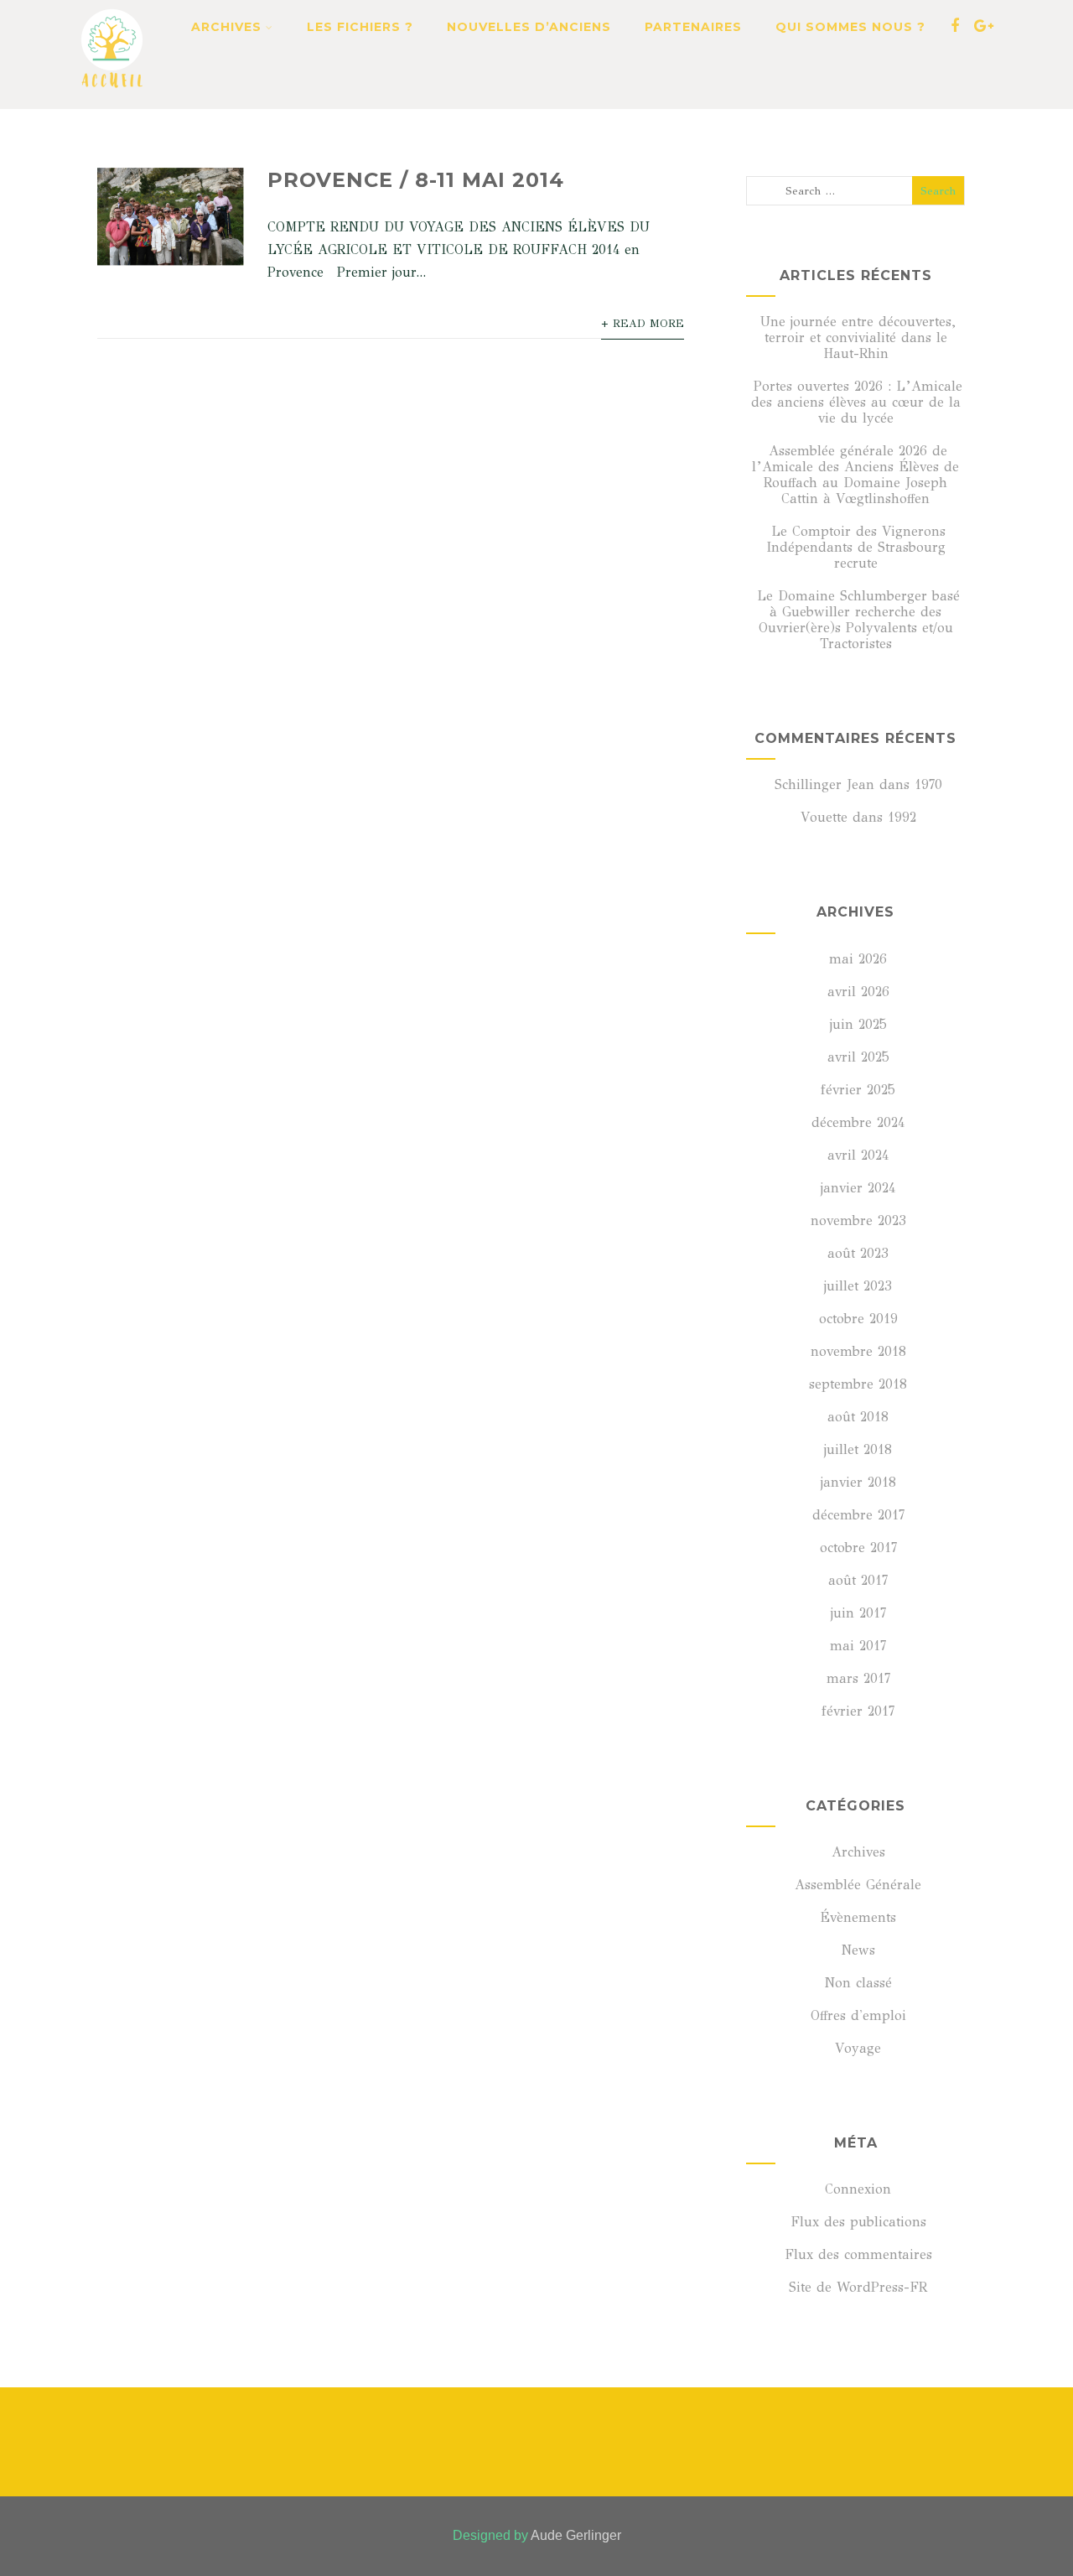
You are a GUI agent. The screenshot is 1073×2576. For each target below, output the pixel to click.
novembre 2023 (858, 1220)
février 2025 (858, 1090)
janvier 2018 (858, 1482)
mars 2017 (858, 1678)
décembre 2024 (858, 1122)
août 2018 (858, 1417)
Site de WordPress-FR (858, 2287)
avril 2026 (858, 992)
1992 (902, 817)
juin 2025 (858, 1024)
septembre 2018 (858, 1384)
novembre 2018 (858, 1351)
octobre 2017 (858, 1548)
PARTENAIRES (693, 27)
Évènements (858, 1917)
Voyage (858, 2048)
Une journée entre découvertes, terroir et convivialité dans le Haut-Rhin (858, 338)
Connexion (858, 2189)
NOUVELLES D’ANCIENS (529, 27)
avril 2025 (858, 1057)
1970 (928, 784)
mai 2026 (858, 959)
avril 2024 (858, 1155)
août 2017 (858, 1580)
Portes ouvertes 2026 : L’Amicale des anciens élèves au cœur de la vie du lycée (857, 402)
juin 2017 (858, 1613)
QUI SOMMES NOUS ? (850, 27)
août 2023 (858, 1253)
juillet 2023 (858, 1286)
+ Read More (643, 324)
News (858, 1950)
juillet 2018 (858, 1449)
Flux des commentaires (858, 2254)
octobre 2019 (858, 1319)
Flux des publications (858, 2222)
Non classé (858, 1983)
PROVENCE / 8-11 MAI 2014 (416, 180)
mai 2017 (858, 1646)
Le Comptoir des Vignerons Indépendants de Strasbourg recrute (856, 547)
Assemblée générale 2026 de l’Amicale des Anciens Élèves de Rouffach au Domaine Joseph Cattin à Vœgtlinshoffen (855, 475)
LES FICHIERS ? (360, 27)
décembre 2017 (858, 1515)
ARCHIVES (226, 27)
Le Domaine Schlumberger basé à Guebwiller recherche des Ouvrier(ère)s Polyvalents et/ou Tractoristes (858, 620)
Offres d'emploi (858, 2015)
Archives (858, 1852)
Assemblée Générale (858, 1885)
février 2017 (858, 1711)
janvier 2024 (858, 1188)
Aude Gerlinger (576, 2535)
